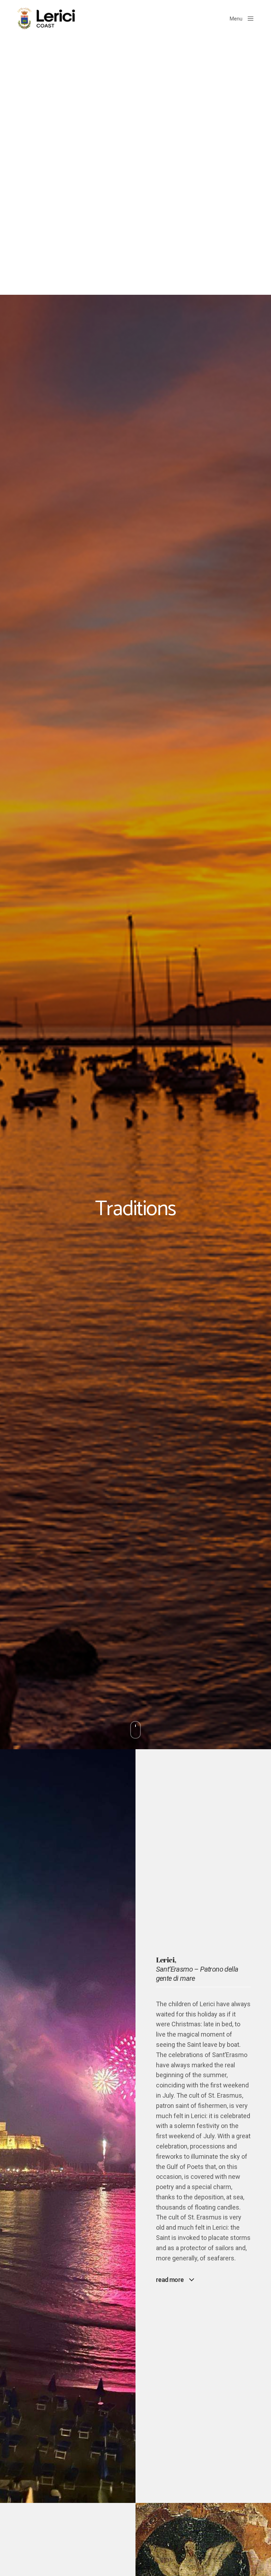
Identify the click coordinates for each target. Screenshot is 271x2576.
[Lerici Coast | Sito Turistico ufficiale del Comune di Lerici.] (49, 19)
